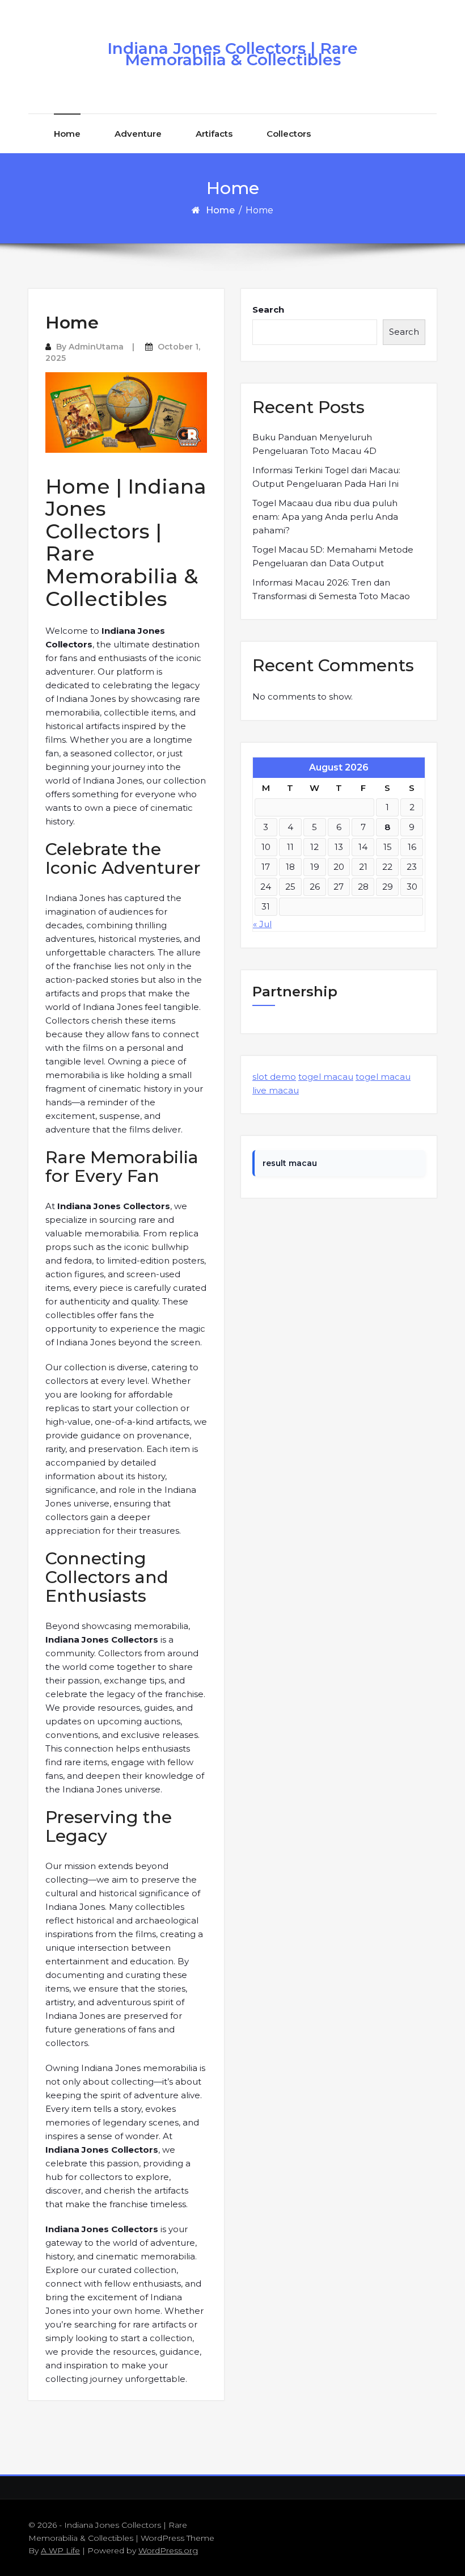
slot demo (274, 1077)
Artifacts (214, 134)
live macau (276, 1090)
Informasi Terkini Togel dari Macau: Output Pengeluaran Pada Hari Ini (326, 477)
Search (268, 310)
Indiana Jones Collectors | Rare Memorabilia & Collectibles (232, 54)
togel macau (326, 1077)
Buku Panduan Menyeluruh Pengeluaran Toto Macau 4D (314, 444)
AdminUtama (96, 347)
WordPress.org (168, 2550)
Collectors (289, 134)
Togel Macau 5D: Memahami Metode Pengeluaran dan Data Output (333, 556)
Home (67, 134)
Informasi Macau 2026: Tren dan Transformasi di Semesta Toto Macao (331, 589)
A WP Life (60, 2550)
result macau (290, 1163)
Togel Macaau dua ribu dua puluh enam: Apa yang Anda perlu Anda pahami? (325, 517)
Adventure (138, 134)
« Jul (262, 924)
